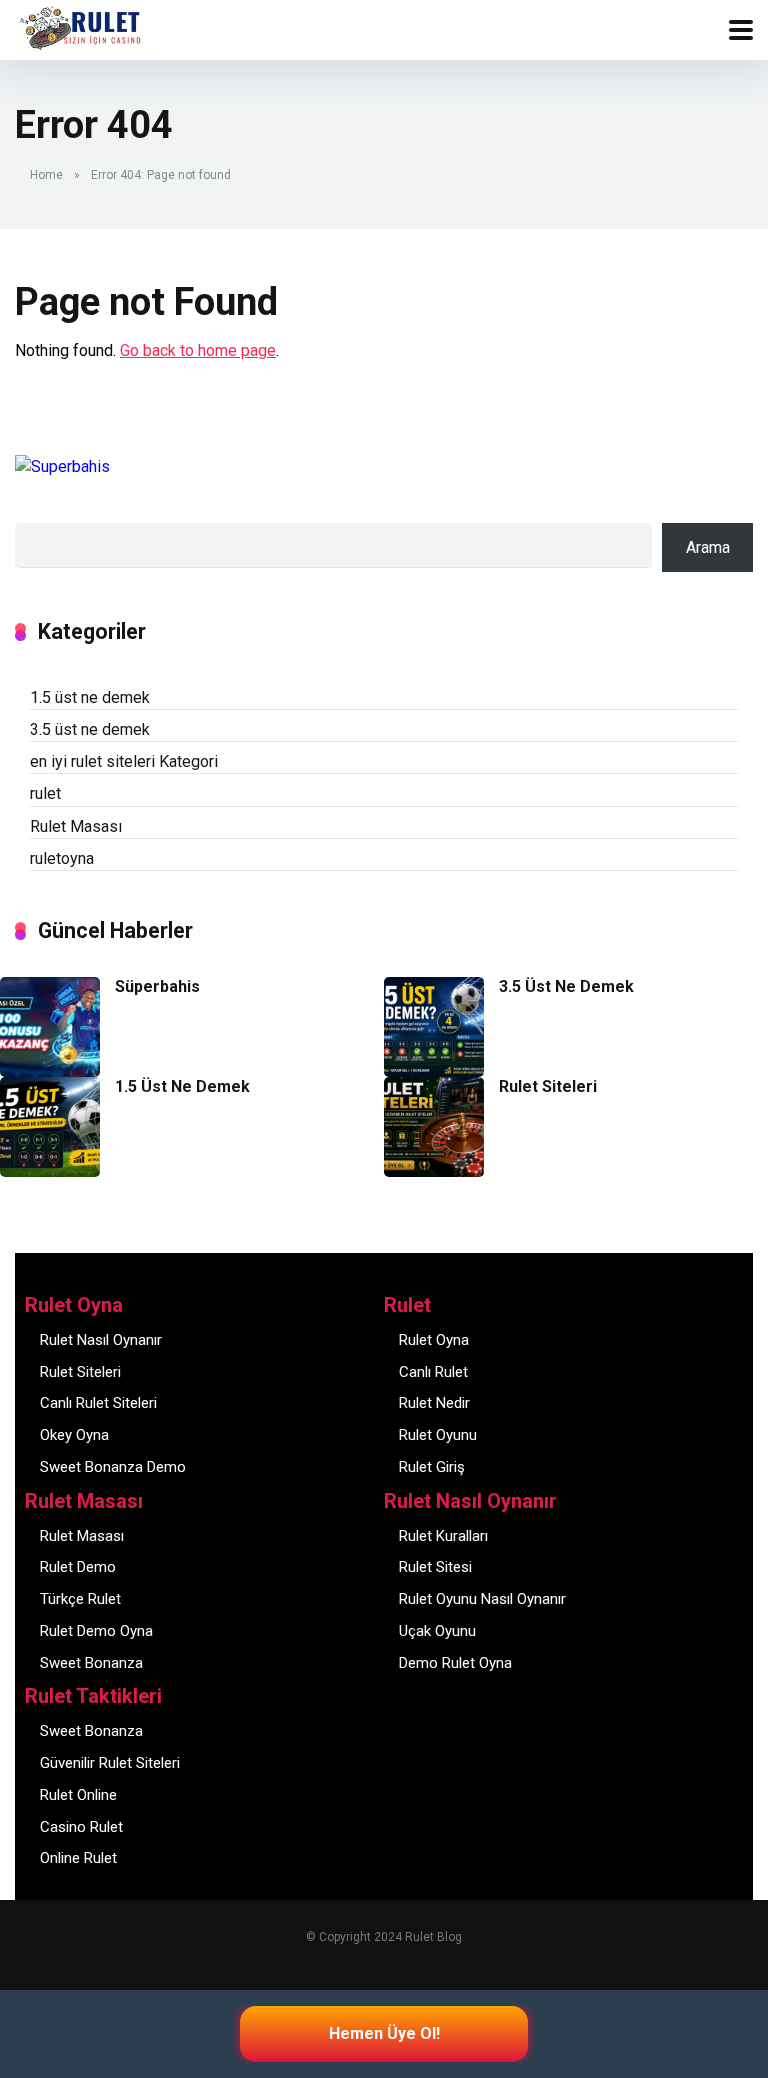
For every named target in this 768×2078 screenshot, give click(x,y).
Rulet (47, 18)
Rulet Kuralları (443, 1536)
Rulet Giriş (432, 1467)
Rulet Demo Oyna (96, 1631)
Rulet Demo (78, 1567)
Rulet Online (78, 1795)
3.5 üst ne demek (90, 729)
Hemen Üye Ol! (384, 2033)
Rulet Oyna (434, 1340)
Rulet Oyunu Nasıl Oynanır (482, 1599)
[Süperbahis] (50, 1071)
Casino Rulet (81, 1827)
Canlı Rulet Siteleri (98, 1403)
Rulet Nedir (434, 1403)
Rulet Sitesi (435, 1567)
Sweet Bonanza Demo (113, 1467)
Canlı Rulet (433, 1372)
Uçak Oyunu (437, 1631)
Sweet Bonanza (91, 1663)
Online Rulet (78, 1858)
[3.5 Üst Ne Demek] (434, 1071)
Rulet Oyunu (438, 1435)
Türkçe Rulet (80, 1599)
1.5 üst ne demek (90, 697)
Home (46, 175)
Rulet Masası (76, 826)
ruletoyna (62, 858)
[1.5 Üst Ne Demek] (50, 1171)
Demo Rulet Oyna (455, 1663)
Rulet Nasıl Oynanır (101, 1340)
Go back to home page (198, 350)
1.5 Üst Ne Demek (182, 1086)
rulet (45, 793)
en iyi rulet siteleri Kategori (124, 761)
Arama (708, 547)
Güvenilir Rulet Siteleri (110, 1763)
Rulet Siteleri (548, 1086)
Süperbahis (157, 986)
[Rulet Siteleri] (434, 1171)
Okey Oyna (74, 1435)
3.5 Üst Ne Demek (566, 986)
